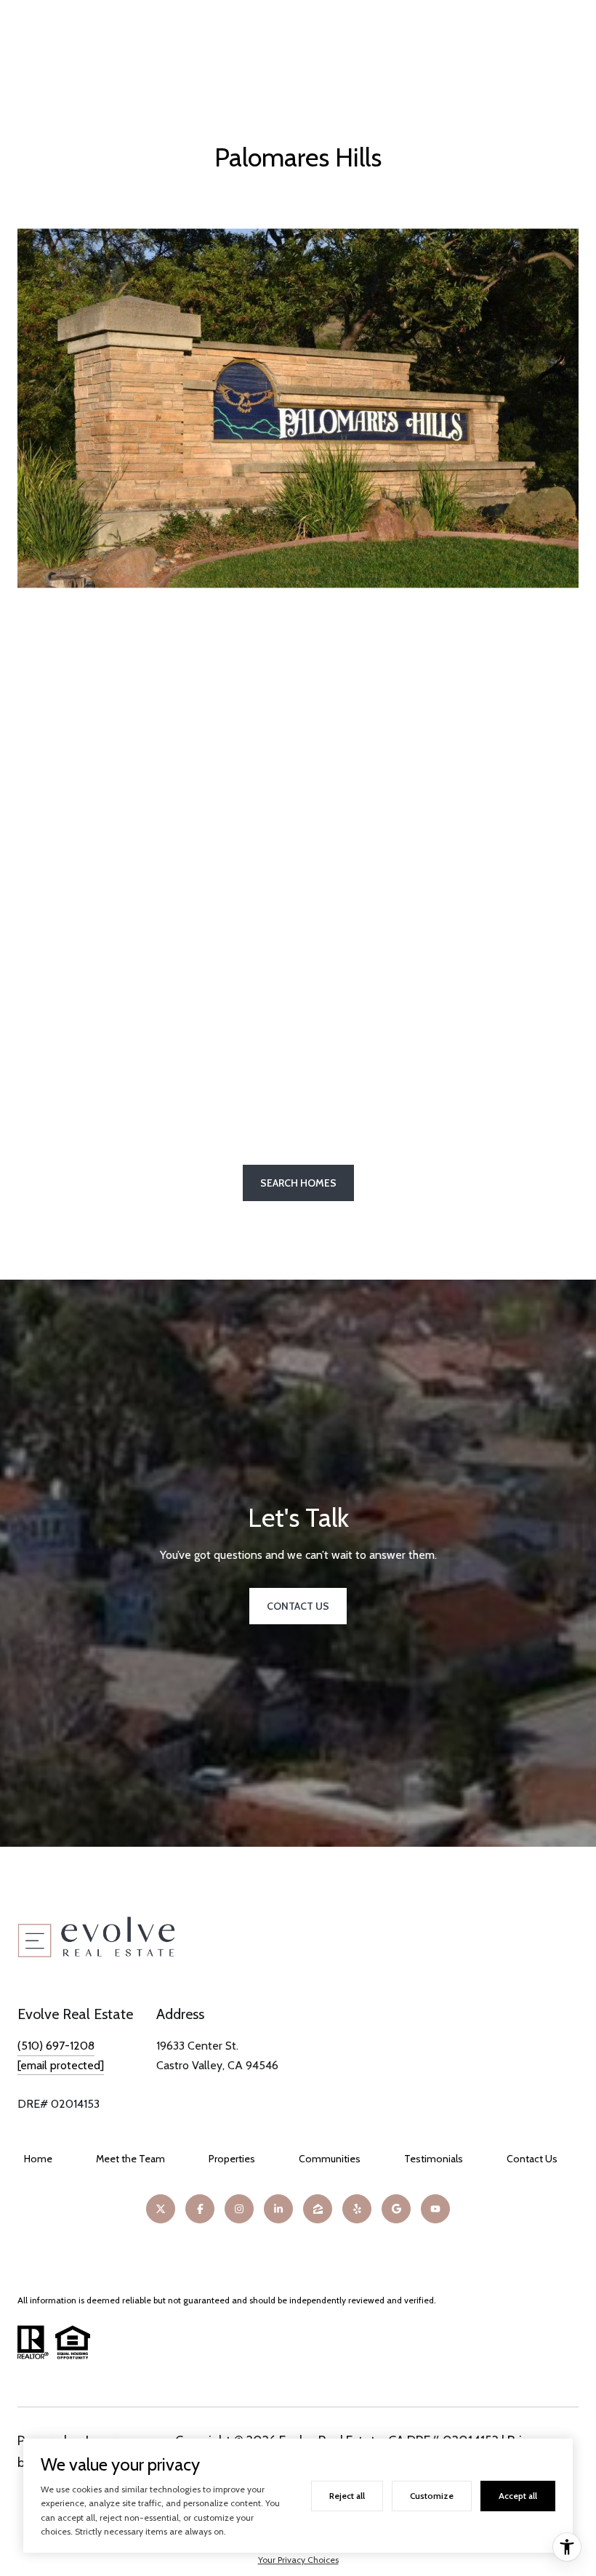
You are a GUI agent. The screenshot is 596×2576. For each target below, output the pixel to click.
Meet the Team (130, 2159)
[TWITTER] (161, 2209)
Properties (232, 2159)
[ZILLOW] (318, 2209)
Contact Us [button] (298, 1606)
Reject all (347, 2496)
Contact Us (532, 2159)
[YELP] (357, 2209)
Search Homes (298, 1183)
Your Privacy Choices (298, 2560)
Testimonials (434, 2159)
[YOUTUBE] (435, 2209)
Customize (432, 2496)
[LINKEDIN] (278, 2209)
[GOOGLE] (396, 2209)
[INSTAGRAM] (239, 2209)
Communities (330, 2159)
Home (38, 2159)
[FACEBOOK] (200, 2209)
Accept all (518, 2496)
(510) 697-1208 (56, 2046)
